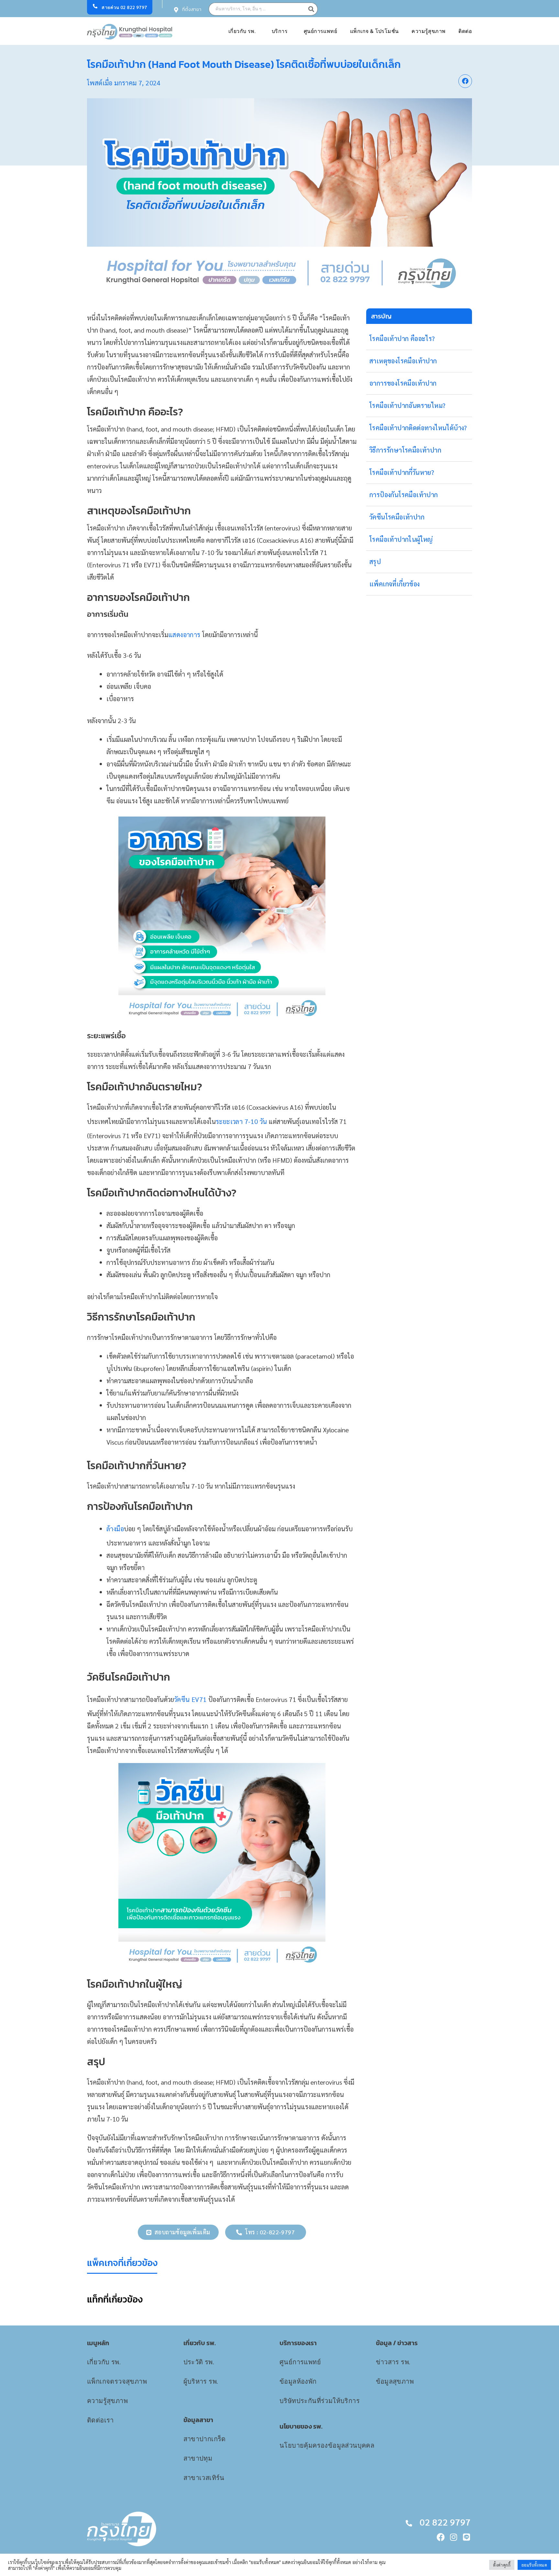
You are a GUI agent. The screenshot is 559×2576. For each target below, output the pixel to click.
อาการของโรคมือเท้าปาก (403, 383)
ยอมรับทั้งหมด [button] (534, 2565)
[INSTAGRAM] (454, 2537)
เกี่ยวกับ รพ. (242, 31)
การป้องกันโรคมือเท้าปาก (404, 495)
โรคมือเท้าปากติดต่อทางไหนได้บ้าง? (418, 428)
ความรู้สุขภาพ (428, 31)
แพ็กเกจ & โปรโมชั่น (374, 31)
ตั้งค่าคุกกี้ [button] (502, 2565)
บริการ (280, 31)
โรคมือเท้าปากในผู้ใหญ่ (401, 539)
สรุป (375, 561)
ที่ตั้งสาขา (192, 10)
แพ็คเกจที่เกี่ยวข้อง (395, 584)
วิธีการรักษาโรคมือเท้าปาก (405, 450)
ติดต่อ (465, 31)
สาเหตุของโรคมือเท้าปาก (403, 361)
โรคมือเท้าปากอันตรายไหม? (407, 405)
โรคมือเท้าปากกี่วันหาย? (402, 472)
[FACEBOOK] (441, 2537)
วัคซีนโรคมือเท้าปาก (397, 517)
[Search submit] (313, 9)
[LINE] (467, 2537)
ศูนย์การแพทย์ (320, 31)
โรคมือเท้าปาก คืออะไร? (402, 338)
